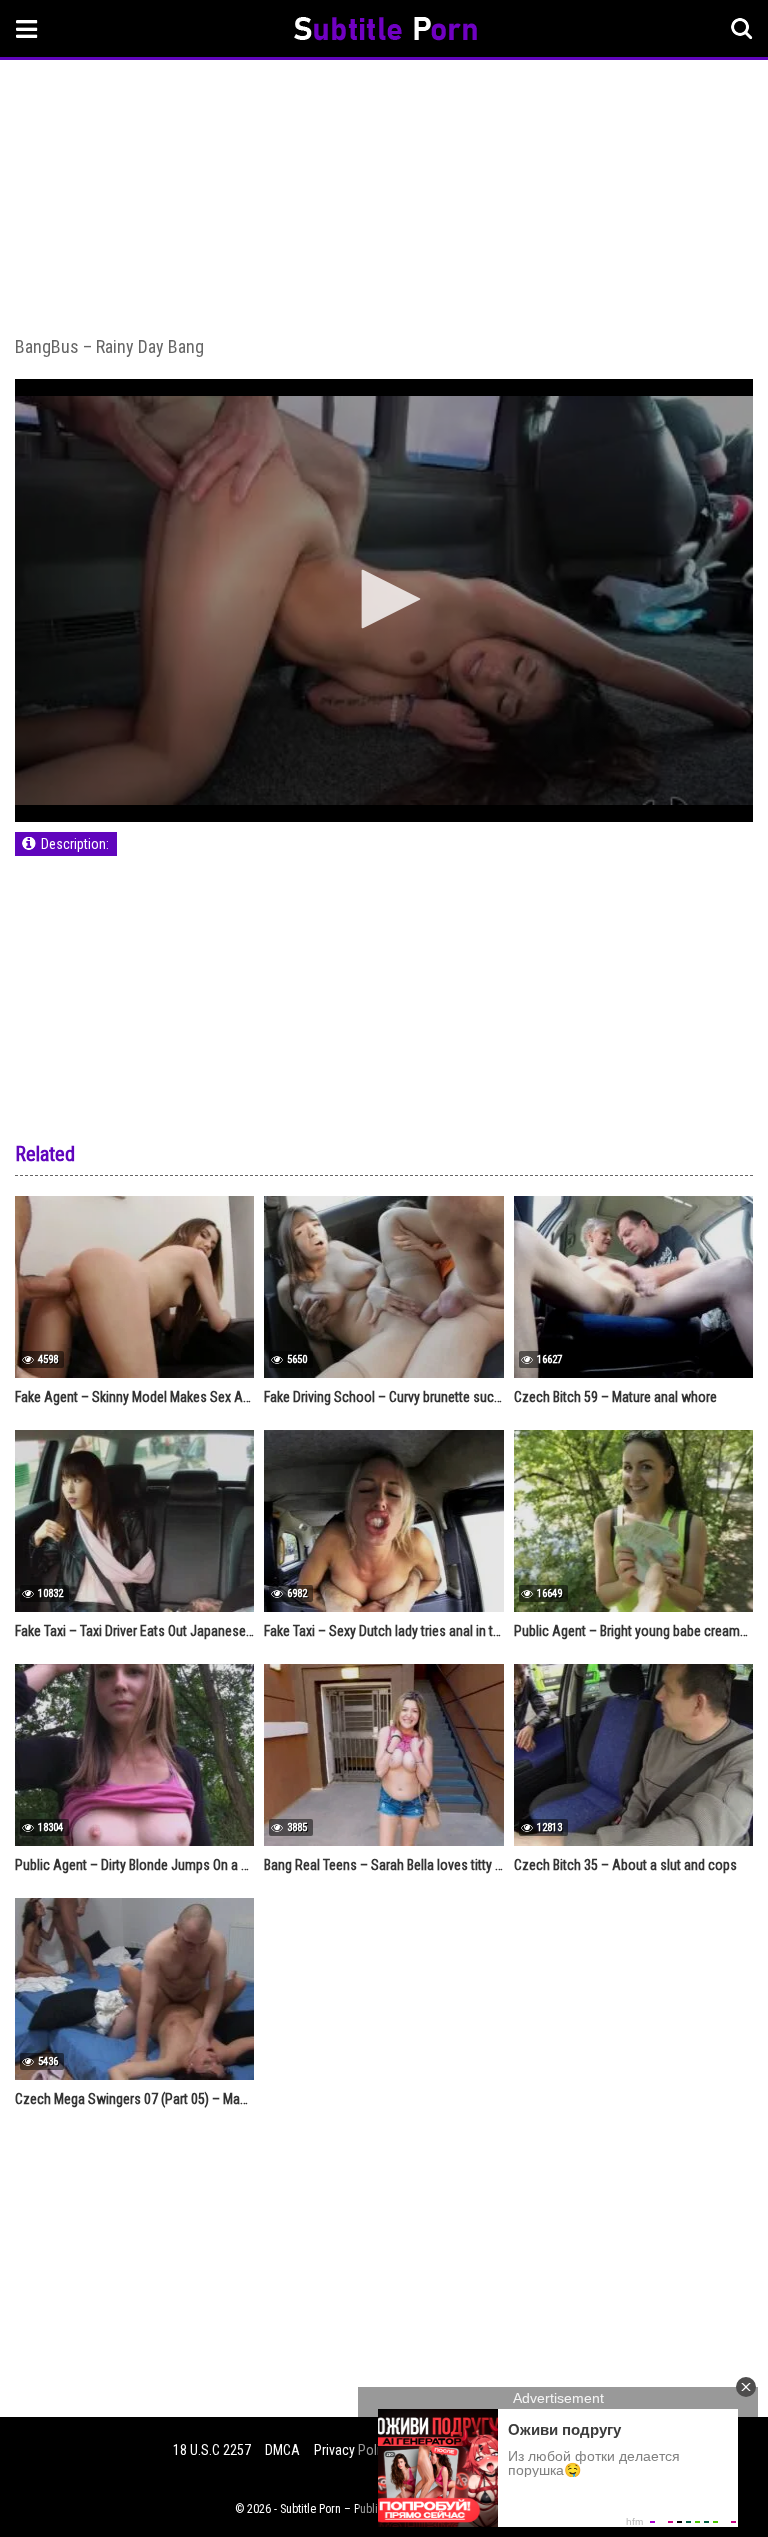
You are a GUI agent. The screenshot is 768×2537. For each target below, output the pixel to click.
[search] (742, 29)
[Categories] (27, 28)
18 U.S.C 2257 (212, 2450)
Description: (75, 844)
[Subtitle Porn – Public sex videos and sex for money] (385, 31)
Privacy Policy (353, 2450)
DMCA (282, 2450)
